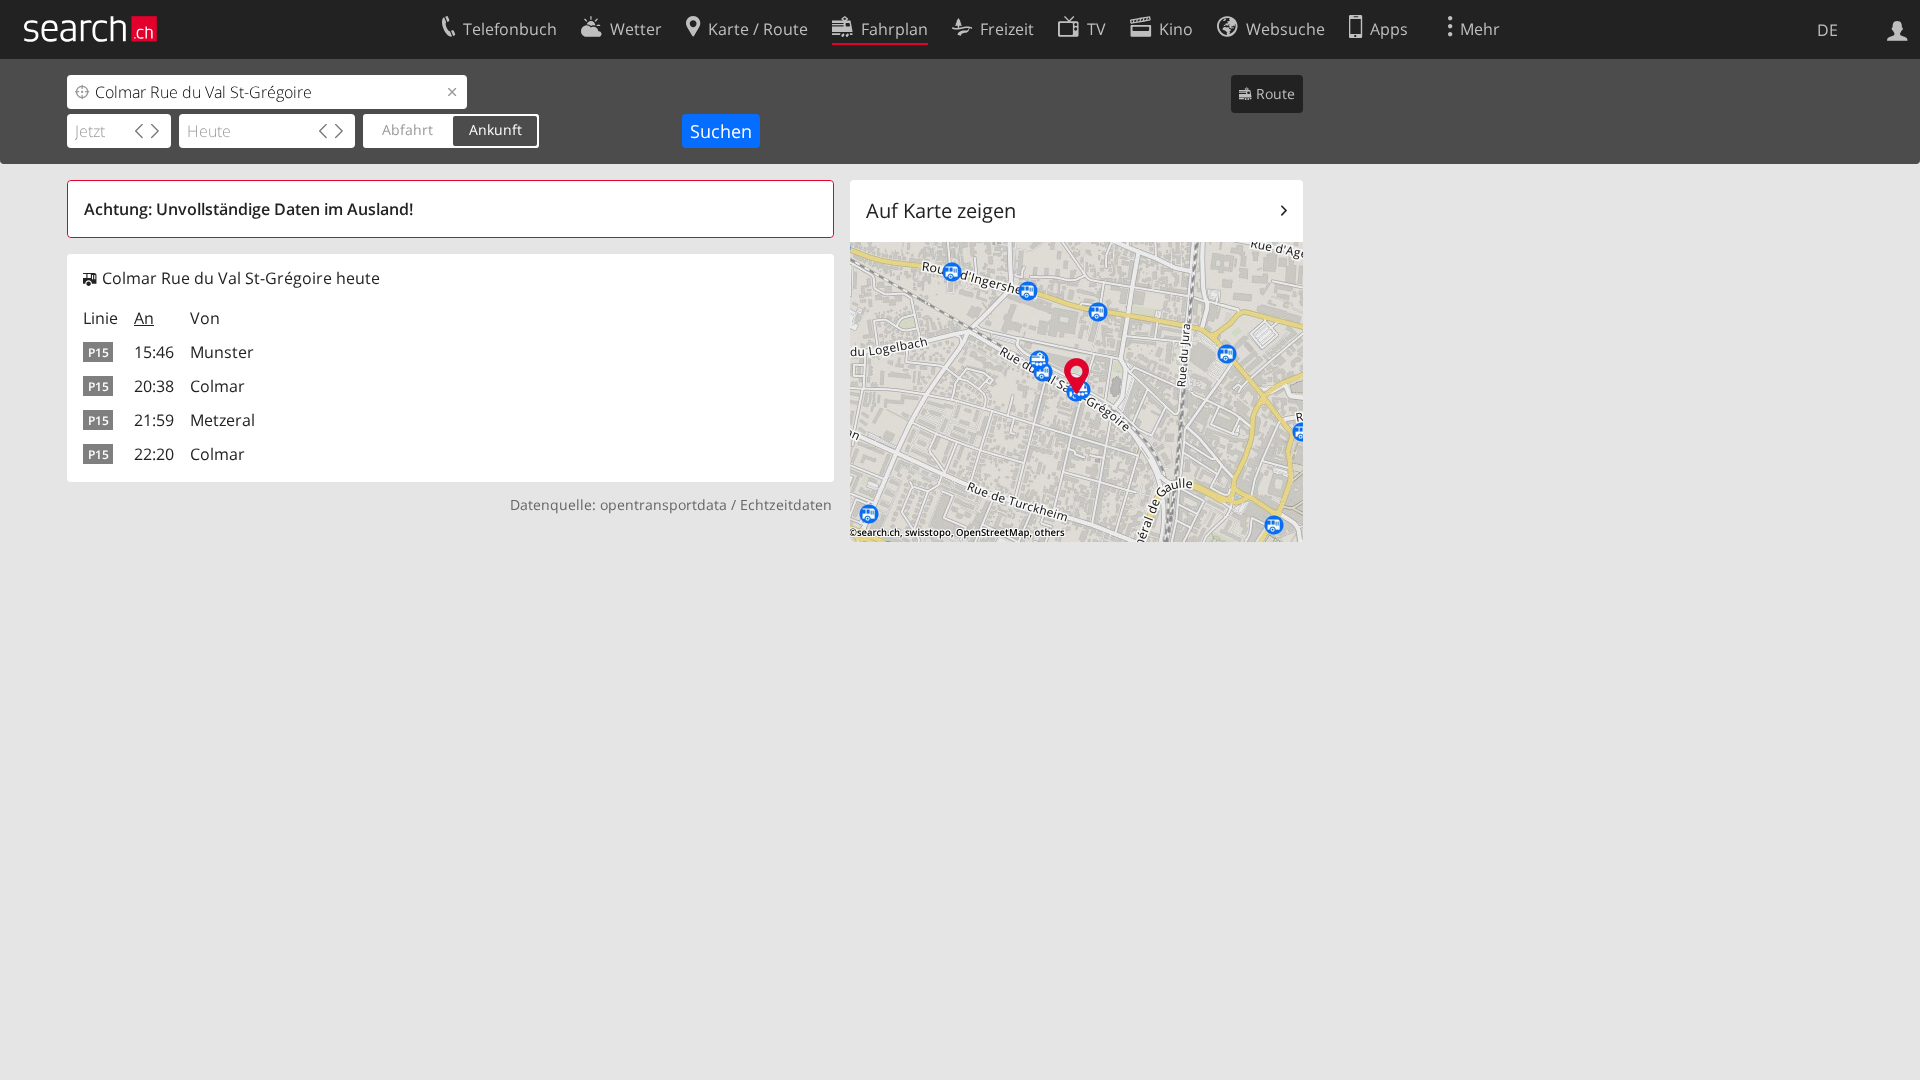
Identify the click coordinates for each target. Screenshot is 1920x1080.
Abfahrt (407, 129)
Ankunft (495, 129)
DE (1827, 30)
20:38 (154, 386)
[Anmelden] (1897, 29)
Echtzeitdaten (786, 504)
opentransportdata (663, 504)
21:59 (154, 420)
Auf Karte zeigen (941, 210)
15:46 (154, 352)
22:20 (154, 454)
